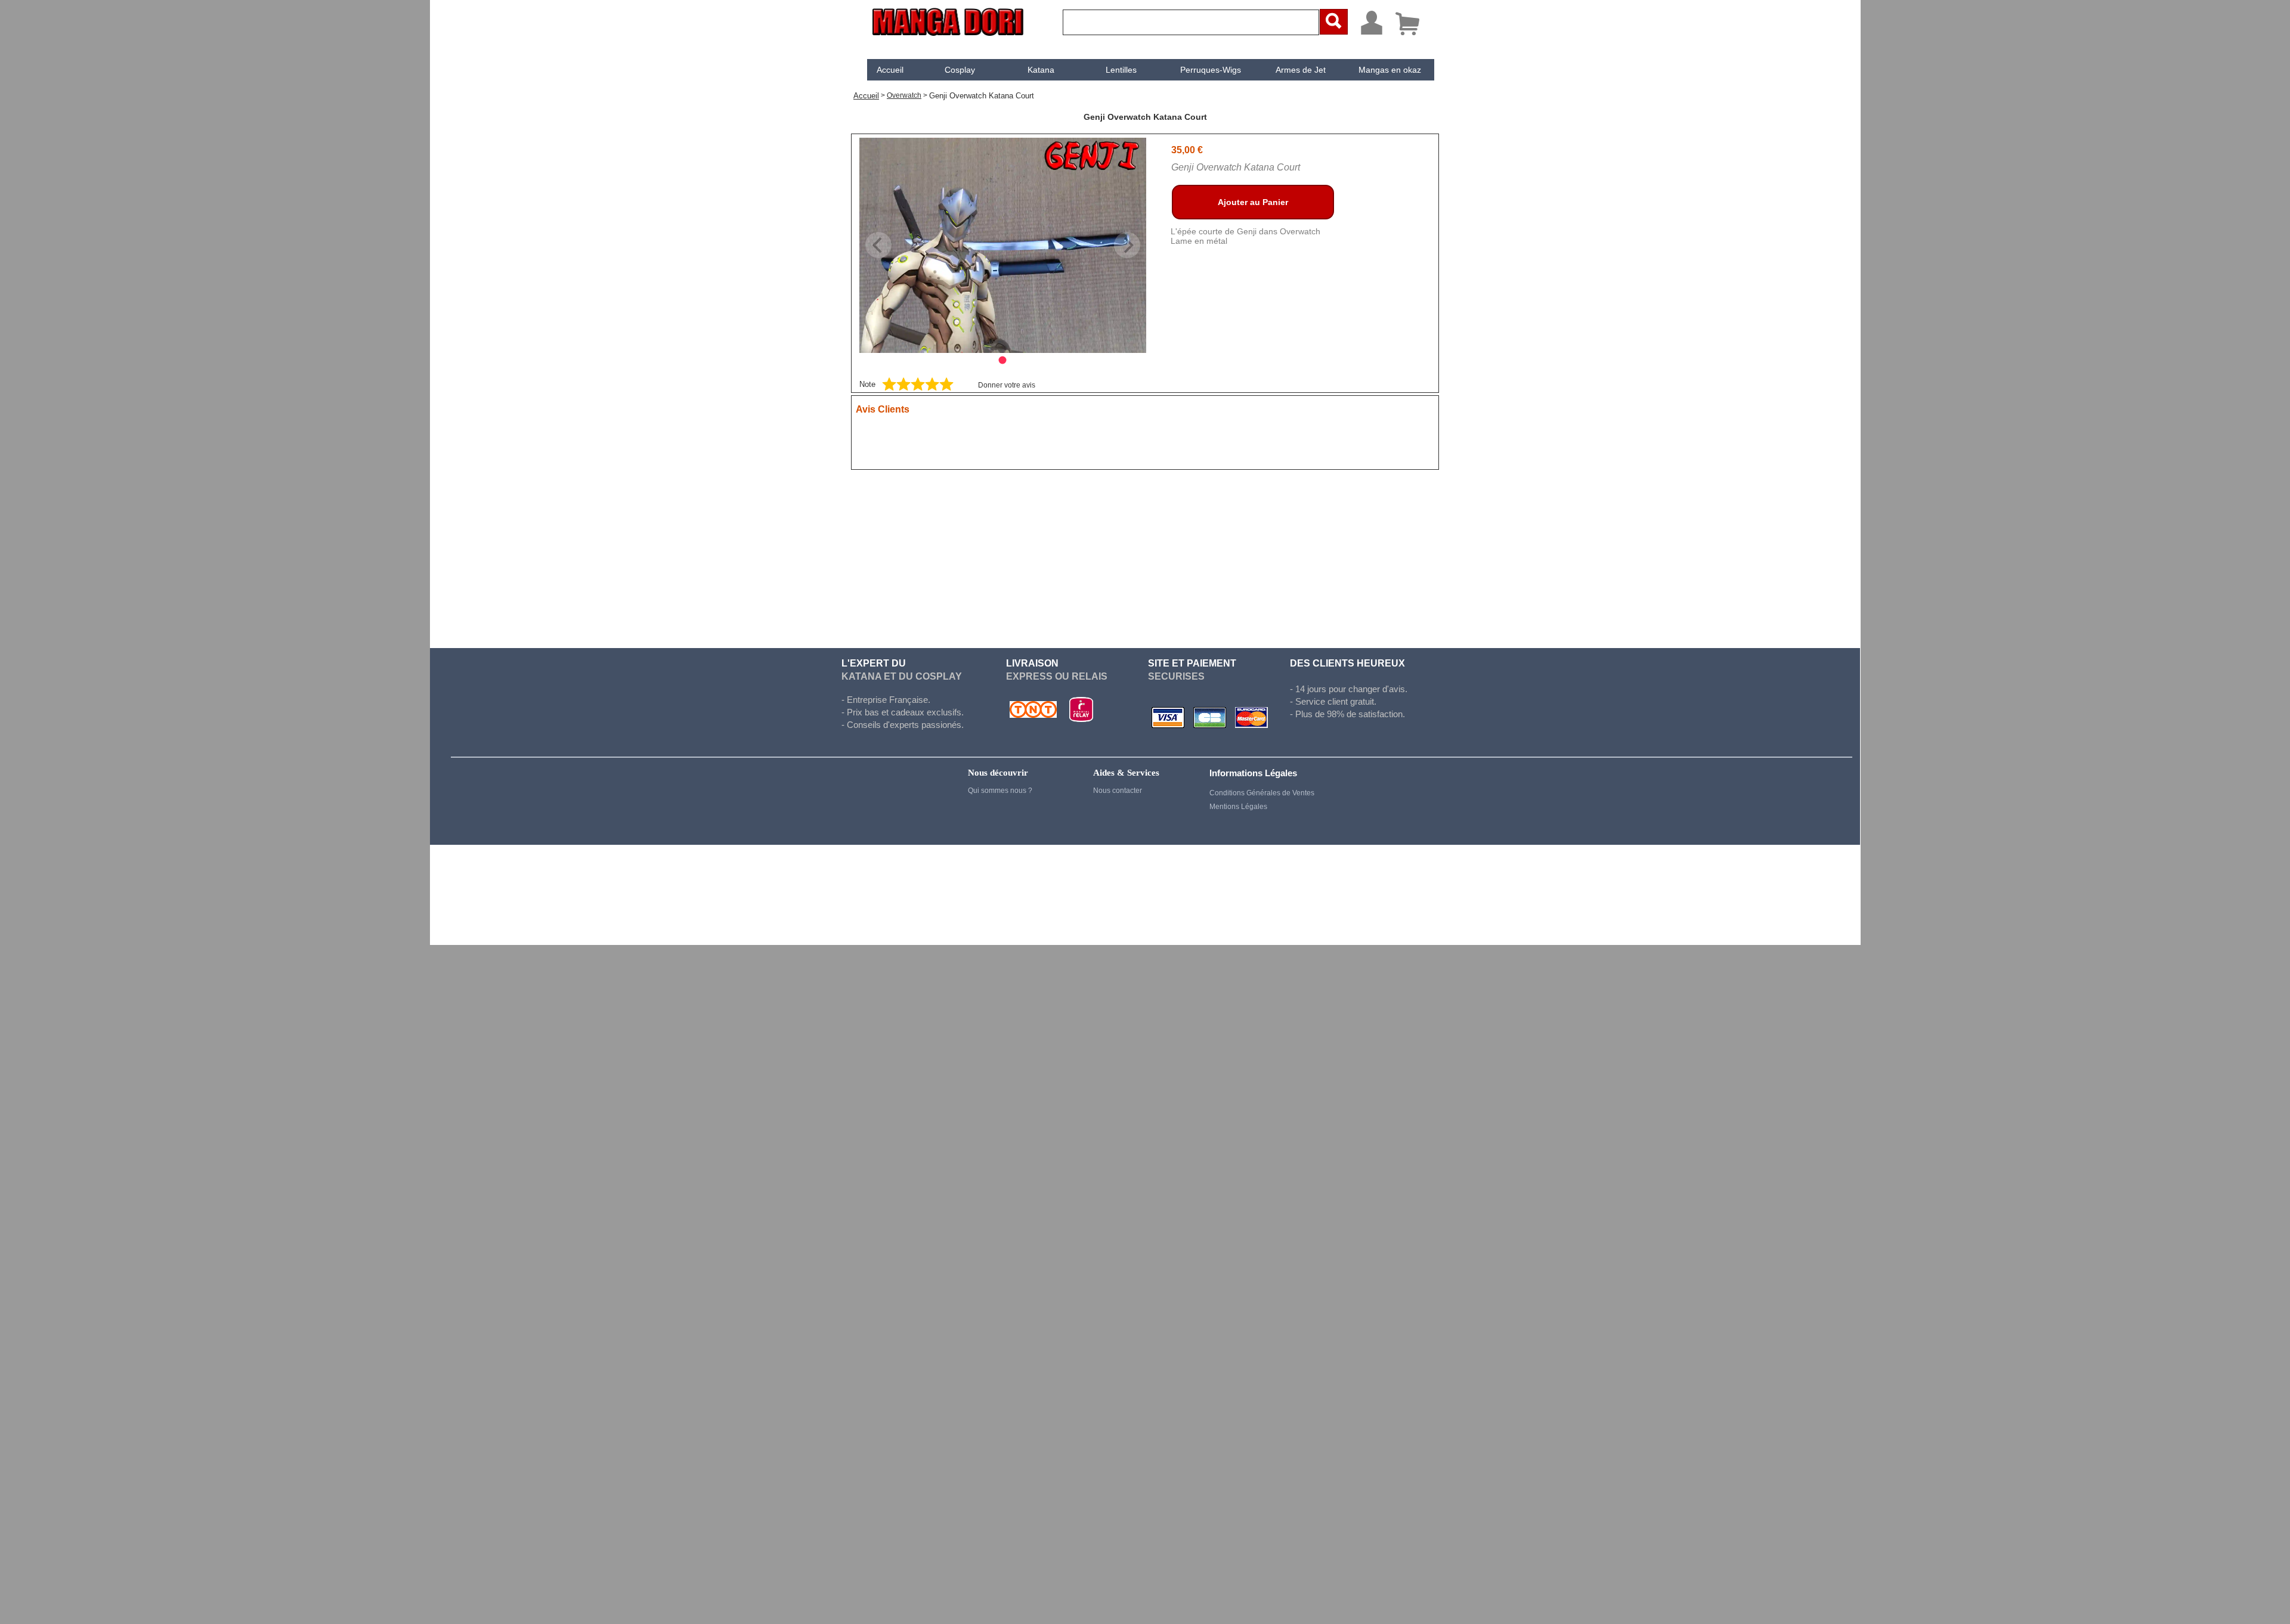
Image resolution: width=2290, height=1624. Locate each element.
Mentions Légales (1238, 807)
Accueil (890, 70)
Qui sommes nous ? (1000, 791)
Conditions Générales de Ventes (1262, 793)
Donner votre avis (1007, 385)
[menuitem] (890, 70)
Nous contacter (1118, 791)
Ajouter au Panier (1253, 202)
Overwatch (904, 95)
